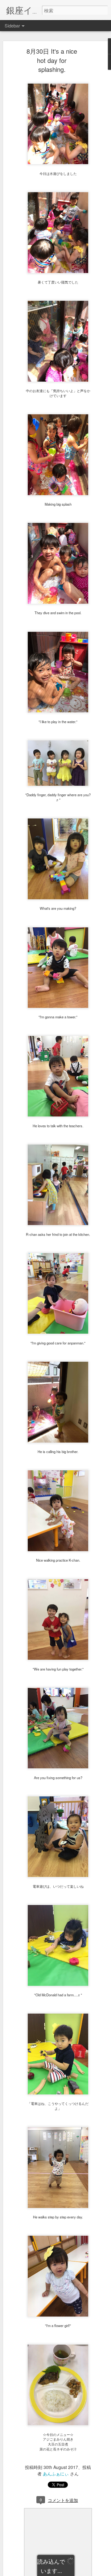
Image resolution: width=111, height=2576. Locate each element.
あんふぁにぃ (56, 2474)
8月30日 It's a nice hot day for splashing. (52, 60)
